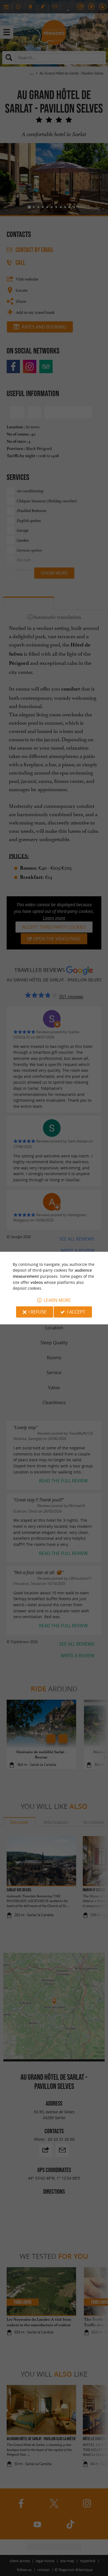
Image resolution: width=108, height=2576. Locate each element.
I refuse (38, 1312)
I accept (76, 1312)
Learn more (57, 1300)
